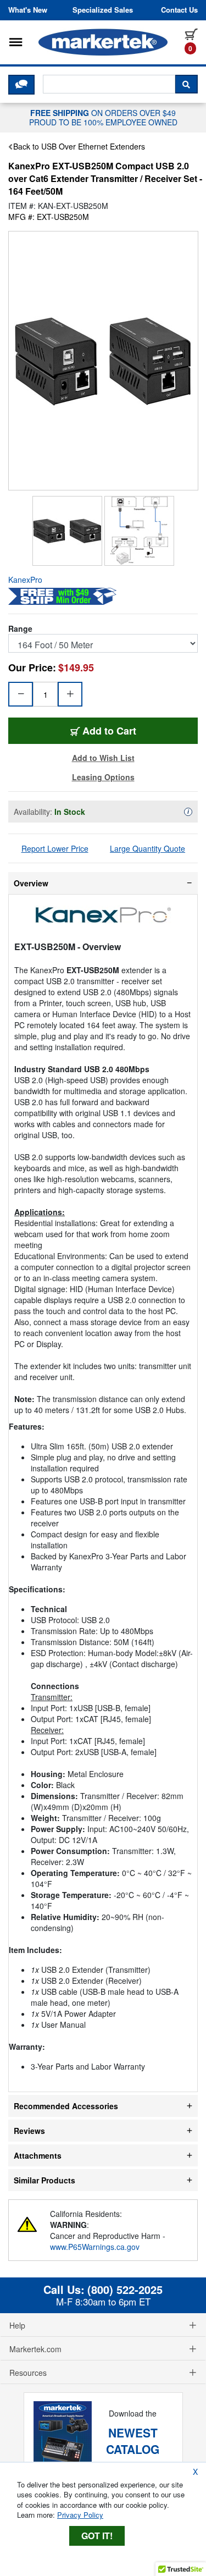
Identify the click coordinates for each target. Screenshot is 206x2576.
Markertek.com (35, 2349)
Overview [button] (31, 883)
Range (20, 628)
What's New (28, 10)
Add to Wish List (103, 758)
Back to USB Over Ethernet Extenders (79, 146)
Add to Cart (139, 730)
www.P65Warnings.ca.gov (95, 2247)
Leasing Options (103, 777)
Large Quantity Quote (147, 848)
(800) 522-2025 (125, 2290)
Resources (28, 2373)
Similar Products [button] (44, 2180)
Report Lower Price (55, 848)
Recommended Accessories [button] (66, 2106)
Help (17, 2325)
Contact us (179, 10)
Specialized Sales (103, 10)
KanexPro (25, 580)
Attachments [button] (38, 2155)
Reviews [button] (29, 2131)
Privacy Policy (80, 2515)
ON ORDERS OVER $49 (103, 117)
